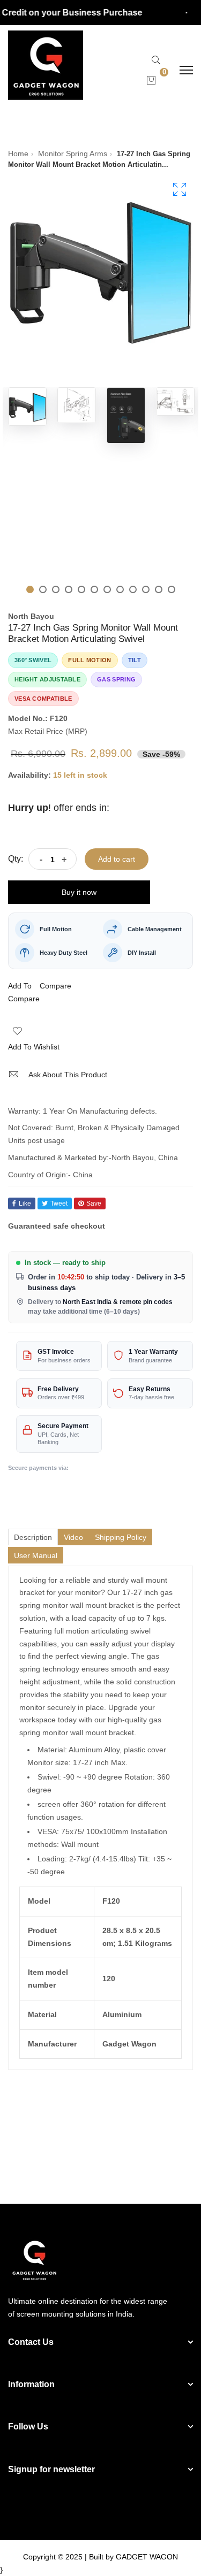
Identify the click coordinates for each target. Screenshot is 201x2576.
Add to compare (24, 992)
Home (18, 154)
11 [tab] (159, 589)
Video (73, 1537)
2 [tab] (43, 589)
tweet (59, 1203)
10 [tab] (146, 589)
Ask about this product (68, 1075)
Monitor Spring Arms (73, 154)
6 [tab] (94, 589)
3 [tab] (56, 589)
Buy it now (79, 892)
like (25, 1203)
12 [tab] (172, 589)
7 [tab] (107, 589)
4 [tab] (69, 589)
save (94, 1203)
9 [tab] (133, 589)
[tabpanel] (27, 407)
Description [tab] (33, 1537)
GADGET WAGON (147, 2557)
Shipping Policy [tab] (121, 1537)
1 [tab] (30, 589)
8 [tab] (120, 589)
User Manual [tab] (36, 1555)
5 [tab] (81, 589)
